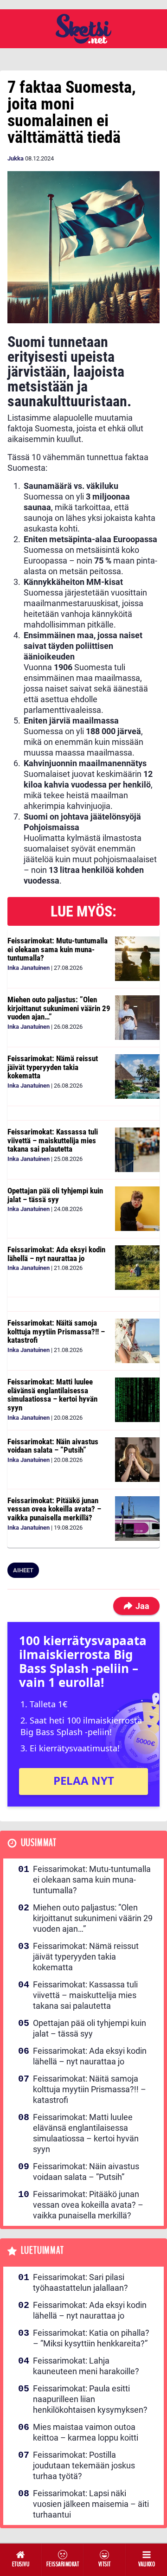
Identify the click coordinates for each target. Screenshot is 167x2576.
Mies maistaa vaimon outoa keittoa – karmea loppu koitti (86, 2432)
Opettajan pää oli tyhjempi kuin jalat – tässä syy (55, 1195)
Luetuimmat (42, 2251)
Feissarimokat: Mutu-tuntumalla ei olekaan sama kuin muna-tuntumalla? (58, 949)
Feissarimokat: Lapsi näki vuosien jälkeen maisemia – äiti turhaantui (91, 2504)
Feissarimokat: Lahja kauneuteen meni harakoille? (86, 2366)
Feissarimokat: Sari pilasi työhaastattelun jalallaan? (80, 2282)
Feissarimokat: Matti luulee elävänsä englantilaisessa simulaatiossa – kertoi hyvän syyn (52, 1395)
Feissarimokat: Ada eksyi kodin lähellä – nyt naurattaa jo (56, 1254)
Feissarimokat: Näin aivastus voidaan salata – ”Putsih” (53, 1446)
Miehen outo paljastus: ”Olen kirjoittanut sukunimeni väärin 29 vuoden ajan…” (59, 1008)
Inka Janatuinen (29, 968)
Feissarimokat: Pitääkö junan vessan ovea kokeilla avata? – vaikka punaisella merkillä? (54, 1509)
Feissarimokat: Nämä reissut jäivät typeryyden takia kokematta (53, 1067)
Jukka (16, 158)
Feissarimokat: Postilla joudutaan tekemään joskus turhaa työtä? (84, 2465)
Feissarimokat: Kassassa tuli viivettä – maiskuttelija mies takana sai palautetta (53, 1140)
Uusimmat (39, 1843)
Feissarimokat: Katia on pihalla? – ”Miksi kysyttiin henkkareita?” (91, 2338)
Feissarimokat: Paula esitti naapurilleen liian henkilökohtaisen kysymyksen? (90, 2399)
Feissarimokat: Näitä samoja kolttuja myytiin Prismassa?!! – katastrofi (56, 1331)
